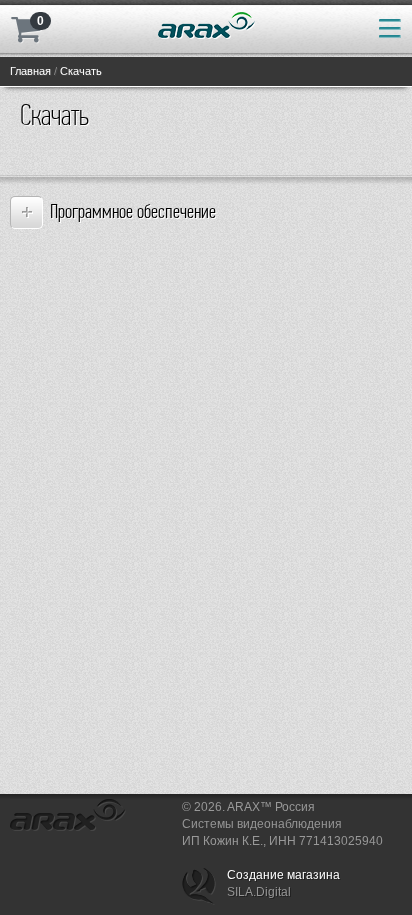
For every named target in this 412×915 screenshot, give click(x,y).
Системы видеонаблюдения (262, 824)
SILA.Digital (259, 892)
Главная (30, 71)
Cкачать (81, 71)
